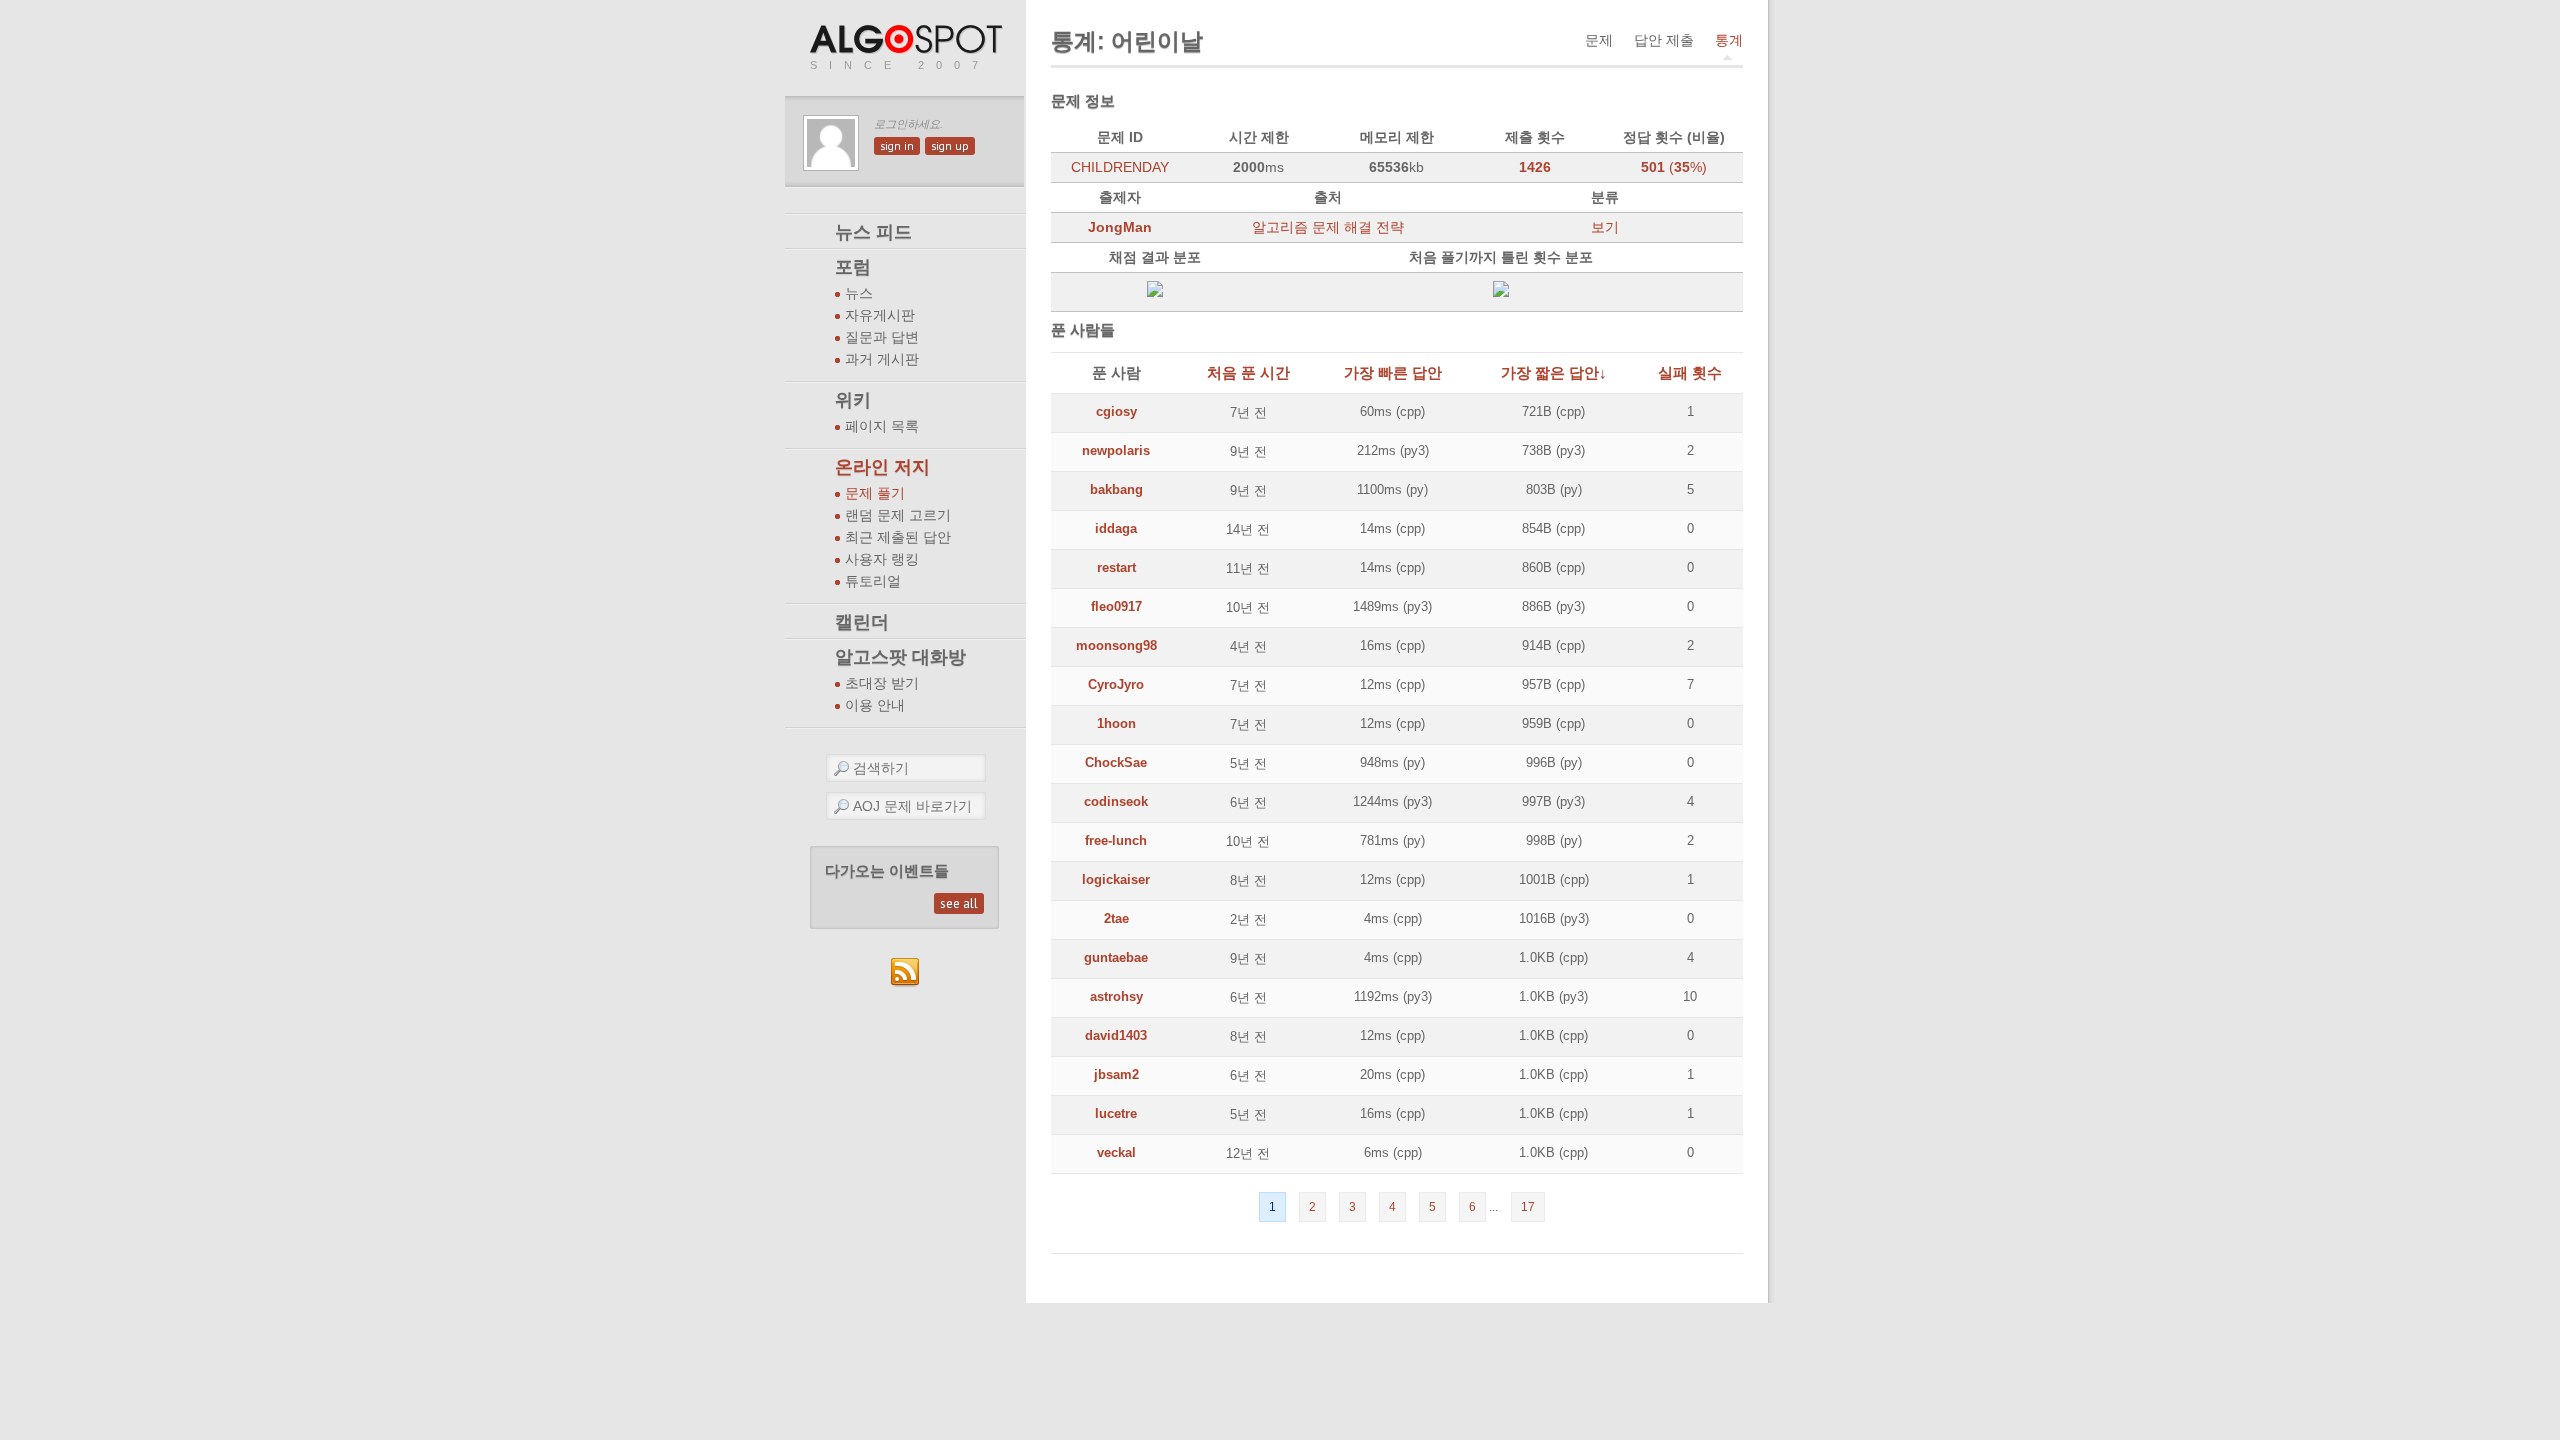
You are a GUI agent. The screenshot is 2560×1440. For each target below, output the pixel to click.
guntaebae (1116, 957)
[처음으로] (908, 40)
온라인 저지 (882, 467)
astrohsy (1116, 996)
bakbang (1116, 489)
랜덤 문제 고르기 (898, 515)
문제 (1599, 40)
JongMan (1120, 227)
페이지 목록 (882, 426)
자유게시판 (880, 315)
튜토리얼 (873, 581)
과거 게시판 (882, 359)
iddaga (1116, 528)
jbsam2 (1116, 1074)
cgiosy (1116, 411)
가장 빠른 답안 (1393, 372)
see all (959, 903)
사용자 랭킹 (882, 559)
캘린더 (862, 622)
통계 (1729, 40)
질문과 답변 (882, 337)
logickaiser (1116, 879)
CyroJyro (1116, 684)
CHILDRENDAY (1120, 167)
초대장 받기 (882, 683)
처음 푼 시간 (1248, 372)
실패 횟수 (1690, 372)
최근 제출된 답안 (898, 537)
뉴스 (859, 293)
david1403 (1116, 1035)
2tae (1116, 918)
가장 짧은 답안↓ (1554, 372)
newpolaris (1116, 450)
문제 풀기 (875, 493)
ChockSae (1116, 762)
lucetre (1116, 1113)
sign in (897, 146)
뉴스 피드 (873, 232)
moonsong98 (1116, 645)
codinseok (1116, 801)
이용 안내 (875, 705)
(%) (1674, 167)
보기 (1605, 227)
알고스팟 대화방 (900, 657)
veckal (1116, 1152)
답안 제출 (1664, 40)
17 (1528, 1207)
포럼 (853, 267)
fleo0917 (1116, 606)
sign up (950, 146)
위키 (853, 400)
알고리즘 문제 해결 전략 (1328, 227)
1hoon (1116, 723)
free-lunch (1116, 840)
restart (1116, 567)
